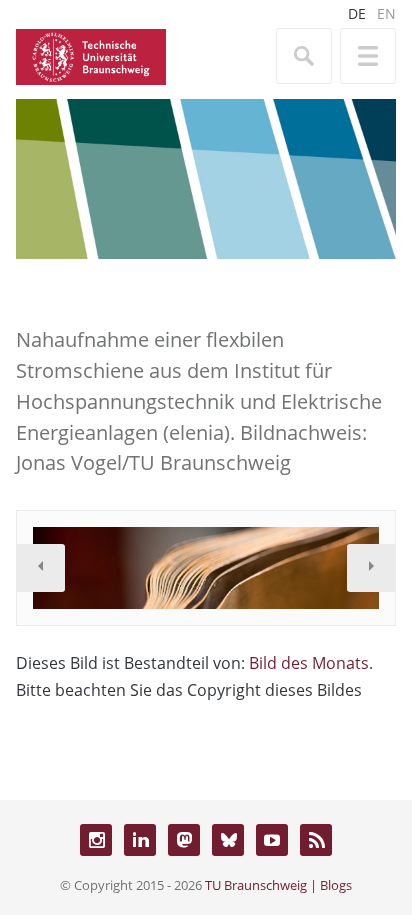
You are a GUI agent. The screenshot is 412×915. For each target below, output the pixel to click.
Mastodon (184, 840)
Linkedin (140, 840)
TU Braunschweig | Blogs (278, 885)
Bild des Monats (309, 663)
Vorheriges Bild (41, 568)
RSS (316, 840)
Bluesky (228, 840)
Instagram (96, 840)
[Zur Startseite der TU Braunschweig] (91, 55)
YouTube (272, 840)
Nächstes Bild (371, 568)
